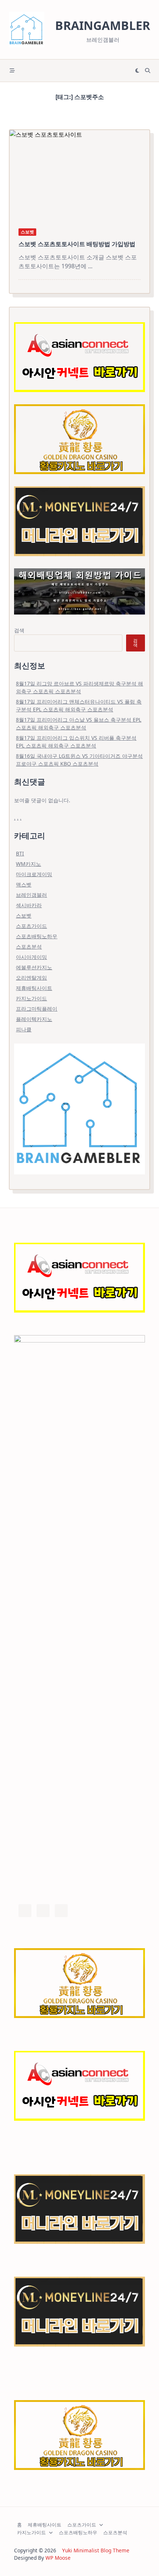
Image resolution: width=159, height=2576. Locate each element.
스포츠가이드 (31, 926)
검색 (19, 630)
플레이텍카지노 (34, 1019)
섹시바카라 (29, 905)
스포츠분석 (29, 947)
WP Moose (58, 2558)
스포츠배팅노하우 (37, 936)
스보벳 (27, 232)
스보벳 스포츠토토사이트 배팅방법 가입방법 (77, 244)
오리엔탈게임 (31, 978)
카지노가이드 (31, 998)
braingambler (103, 25)
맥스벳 (24, 884)
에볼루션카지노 (34, 967)
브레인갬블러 (31, 895)
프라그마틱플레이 (37, 1009)
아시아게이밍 (31, 957)
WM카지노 (28, 864)
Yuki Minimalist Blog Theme (96, 2550)
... (90, 266)
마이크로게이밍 (34, 874)
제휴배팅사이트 (34, 988)
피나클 (24, 1029)
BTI (20, 853)
